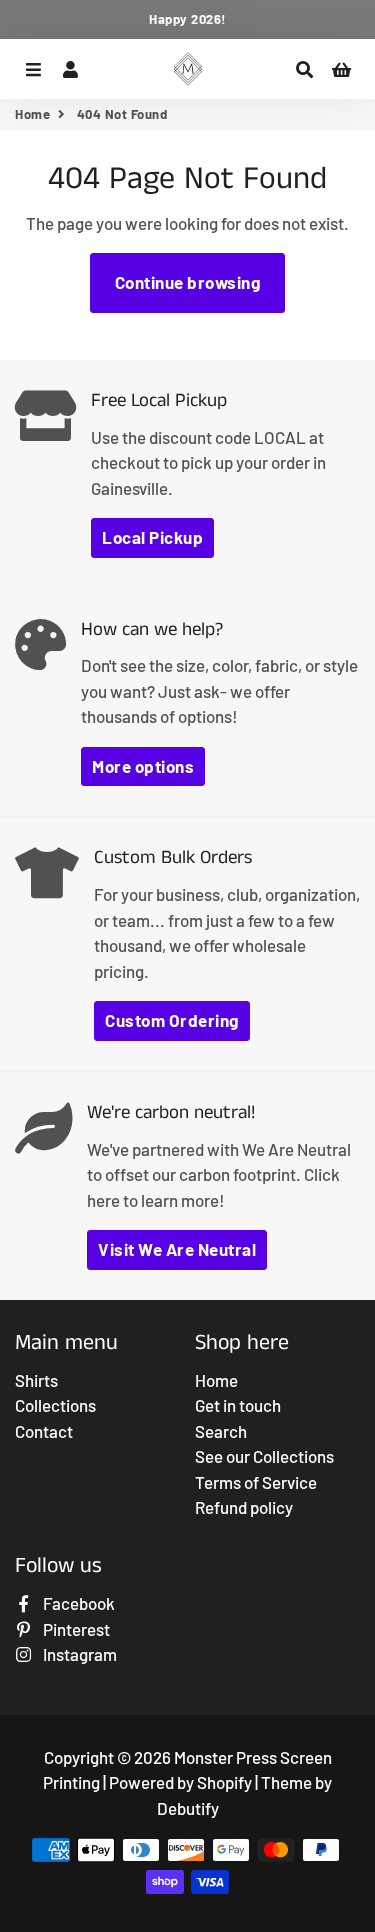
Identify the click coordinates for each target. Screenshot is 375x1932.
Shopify (224, 1782)
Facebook (77, 1603)
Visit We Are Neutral (177, 1249)
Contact (44, 1431)
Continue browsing (188, 282)
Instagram (78, 1654)
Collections (55, 1405)
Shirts (36, 1380)
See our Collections (264, 1456)
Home (32, 114)
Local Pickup (152, 537)
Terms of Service (256, 1482)
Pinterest (75, 1629)
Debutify (188, 1808)
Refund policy (244, 1507)
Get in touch (238, 1405)
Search (221, 1431)
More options (143, 766)
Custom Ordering (172, 1020)
